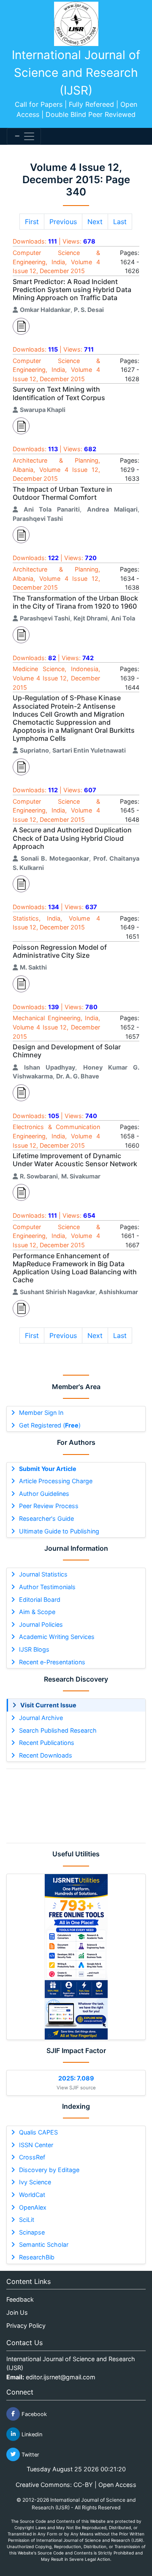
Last (120, 222)
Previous (63, 222)
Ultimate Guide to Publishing (59, 1531)
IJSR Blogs (34, 1649)
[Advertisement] (76, 1806)
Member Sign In (41, 1413)
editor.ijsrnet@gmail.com (61, 2377)
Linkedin (31, 2434)
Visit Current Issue (48, 1705)
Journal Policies (41, 1624)
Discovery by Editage (49, 2170)
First (32, 222)
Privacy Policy (26, 2325)
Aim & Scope (37, 1612)
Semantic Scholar (44, 2244)
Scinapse (32, 2232)
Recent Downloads (46, 1755)
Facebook (33, 2414)
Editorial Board (40, 1600)
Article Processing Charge (56, 1481)
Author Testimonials (47, 1587)
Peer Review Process (49, 1506)
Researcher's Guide (46, 1518)
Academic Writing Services (57, 1637)
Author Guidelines (44, 1494)
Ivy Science (35, 2182)
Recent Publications (47, 1743)
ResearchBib (37, 2257)
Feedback (20, 2299)
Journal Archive (41, 1718)
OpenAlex (33, 2207)
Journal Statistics (43, 1574)
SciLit (27, 2220)
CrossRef (32, 2157)
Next (95, 222)
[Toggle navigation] (24, 136)
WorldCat (32, 2195)
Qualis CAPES (38, 2132)
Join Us (17, 2312)
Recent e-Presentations (52, 1662)
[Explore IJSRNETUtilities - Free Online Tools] (76, 1957)
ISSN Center (36, 2145)
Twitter (30, 2454)
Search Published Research (58, 1730)
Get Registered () (50, 1425)
